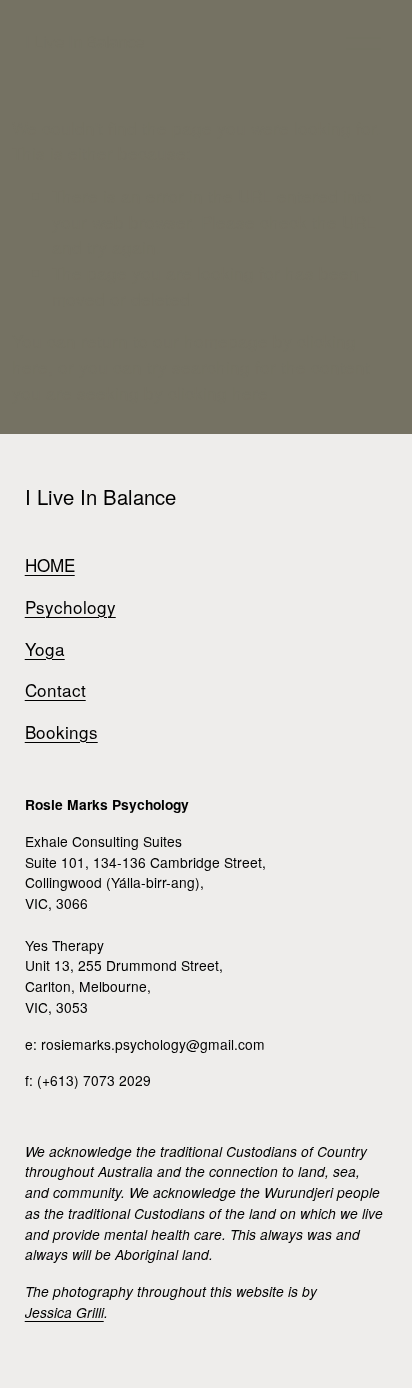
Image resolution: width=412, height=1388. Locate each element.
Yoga (45, 648)
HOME (50, 564)
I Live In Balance (84, 42)
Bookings (61, 731)
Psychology (70, 606)
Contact (55, 689)
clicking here (218, 392)
